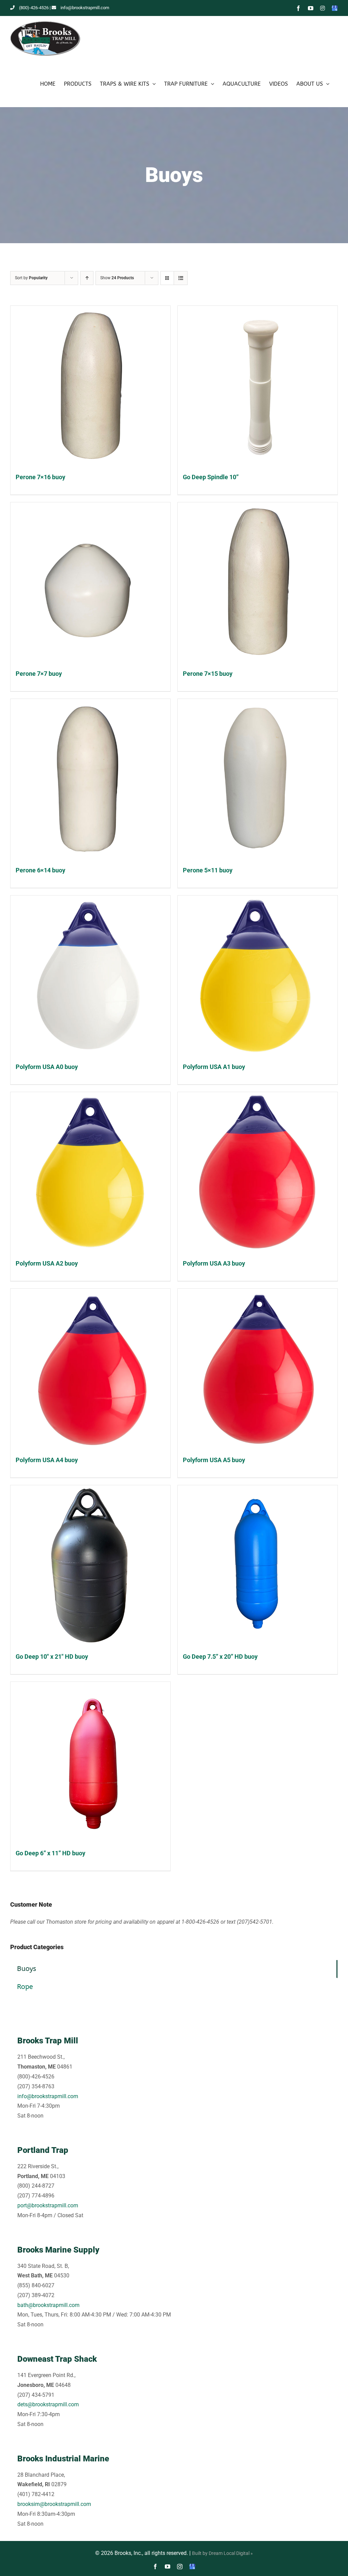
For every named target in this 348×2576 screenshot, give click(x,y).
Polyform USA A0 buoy (47, 1067)
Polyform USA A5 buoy (214, 1460)
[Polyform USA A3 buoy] (258, 1172)
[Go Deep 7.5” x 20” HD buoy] (258, 1565)
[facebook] (155, 2566)
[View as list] (181, 278)
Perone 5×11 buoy (208, 870)
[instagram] (180, 2566)
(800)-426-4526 (34, 8)
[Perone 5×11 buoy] (258, 779)
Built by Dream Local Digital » (222, 2553)
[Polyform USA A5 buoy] (258, 1369)
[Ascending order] (87, 278)
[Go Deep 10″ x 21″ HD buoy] (90, 1565)
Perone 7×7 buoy (39, 674)
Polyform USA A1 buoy (214, 1067)
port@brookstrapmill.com (48, 2205)
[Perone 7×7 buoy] (90, 582)
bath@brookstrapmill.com (48, 2305)
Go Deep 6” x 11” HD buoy (50, 1853)
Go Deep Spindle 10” (211, 477)
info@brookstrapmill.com (85, 8)
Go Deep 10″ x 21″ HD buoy (52, 1657)
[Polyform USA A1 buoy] (258, 975)
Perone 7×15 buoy (208, 674)
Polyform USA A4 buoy (47, 1460)
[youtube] (168, 2566)
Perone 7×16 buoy (40, 477)
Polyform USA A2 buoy (47, 1263)
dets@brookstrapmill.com (48, 2404)
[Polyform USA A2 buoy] (90, 1172)
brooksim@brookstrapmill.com (54, 2504)
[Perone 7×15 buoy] (258, 582)
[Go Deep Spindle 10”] (258, 386)
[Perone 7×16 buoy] (90, 386)
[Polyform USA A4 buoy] (90, 1369)
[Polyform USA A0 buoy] (90, 975)
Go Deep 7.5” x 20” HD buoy (220, 1657)
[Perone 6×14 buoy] (90, 779)
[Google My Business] (192, 2566)
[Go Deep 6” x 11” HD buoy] (90, 1762)
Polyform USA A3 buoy (214, 1263)
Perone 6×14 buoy (40, 870)
